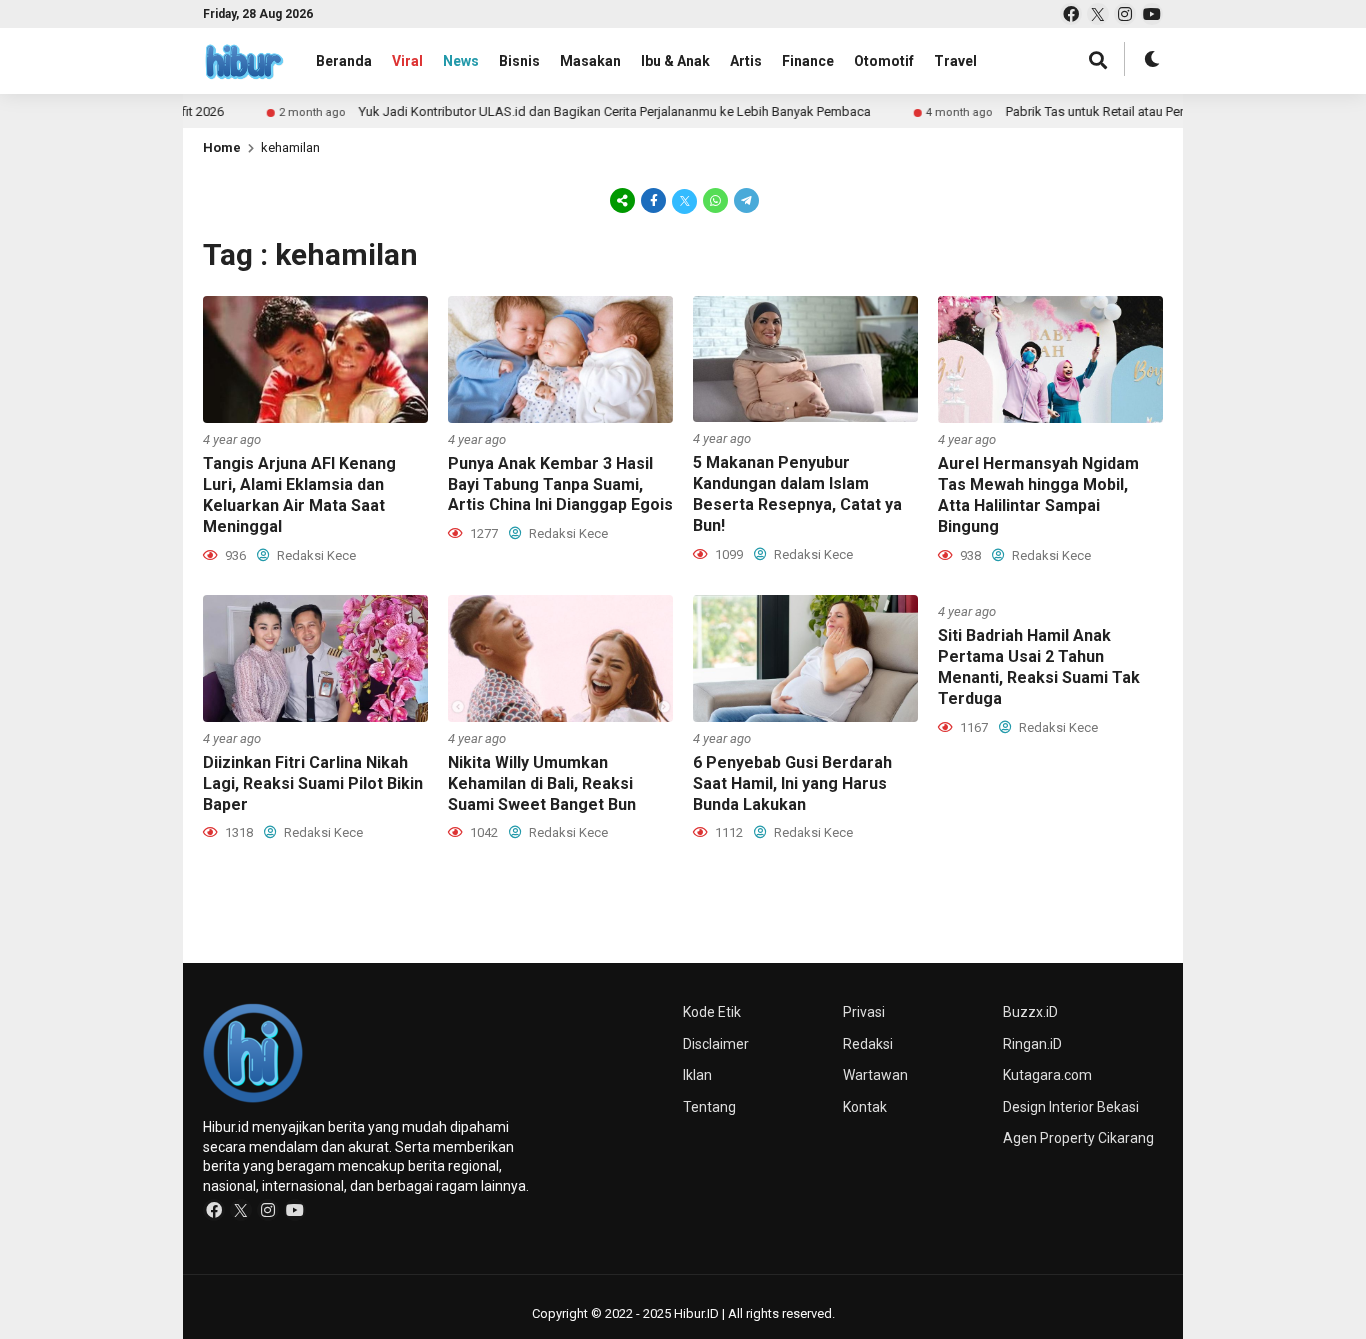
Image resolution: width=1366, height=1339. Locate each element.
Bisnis (519, 61)
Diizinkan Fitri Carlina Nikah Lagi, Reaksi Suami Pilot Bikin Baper (313, 783)
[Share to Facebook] (653, 200)
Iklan (697, 1075)
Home (222, 147)
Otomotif (884, 61)
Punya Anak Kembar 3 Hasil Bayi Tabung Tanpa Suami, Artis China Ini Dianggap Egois (560, 484)
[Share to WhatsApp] (715, 200)
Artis (746, 61)
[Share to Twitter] (684, 200)
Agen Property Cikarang (1078, 1138)
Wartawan (875, 1075)
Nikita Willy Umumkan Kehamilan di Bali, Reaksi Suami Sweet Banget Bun (542, 783)
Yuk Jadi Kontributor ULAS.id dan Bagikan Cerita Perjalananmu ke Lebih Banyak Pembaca (576, 111)
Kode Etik (712, 1012)
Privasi (864, 1012)
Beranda (344, 61)
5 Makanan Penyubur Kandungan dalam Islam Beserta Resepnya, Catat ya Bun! (797, 493)
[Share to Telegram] (745, 200)
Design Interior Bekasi (1071, 1107)
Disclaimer (716, 1044)
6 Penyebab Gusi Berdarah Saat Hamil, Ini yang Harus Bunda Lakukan (792, 783)
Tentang (709, 1107)
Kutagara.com (1047, 1075)
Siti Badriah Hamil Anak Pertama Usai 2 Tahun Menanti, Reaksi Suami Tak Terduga (1039, 666)
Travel (955, 61)
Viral (407, 61)
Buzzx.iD (1030, 1012)
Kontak (865, 1107)
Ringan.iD (1032, 1044)
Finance (808, 61)
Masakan (590, 61)
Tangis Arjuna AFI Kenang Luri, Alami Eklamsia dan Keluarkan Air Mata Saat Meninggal (299, 494)
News (461, 61)
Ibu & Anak (675, 61)
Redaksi (868, 1044)
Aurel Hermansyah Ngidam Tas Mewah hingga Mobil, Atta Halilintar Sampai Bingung (1038, 494)
